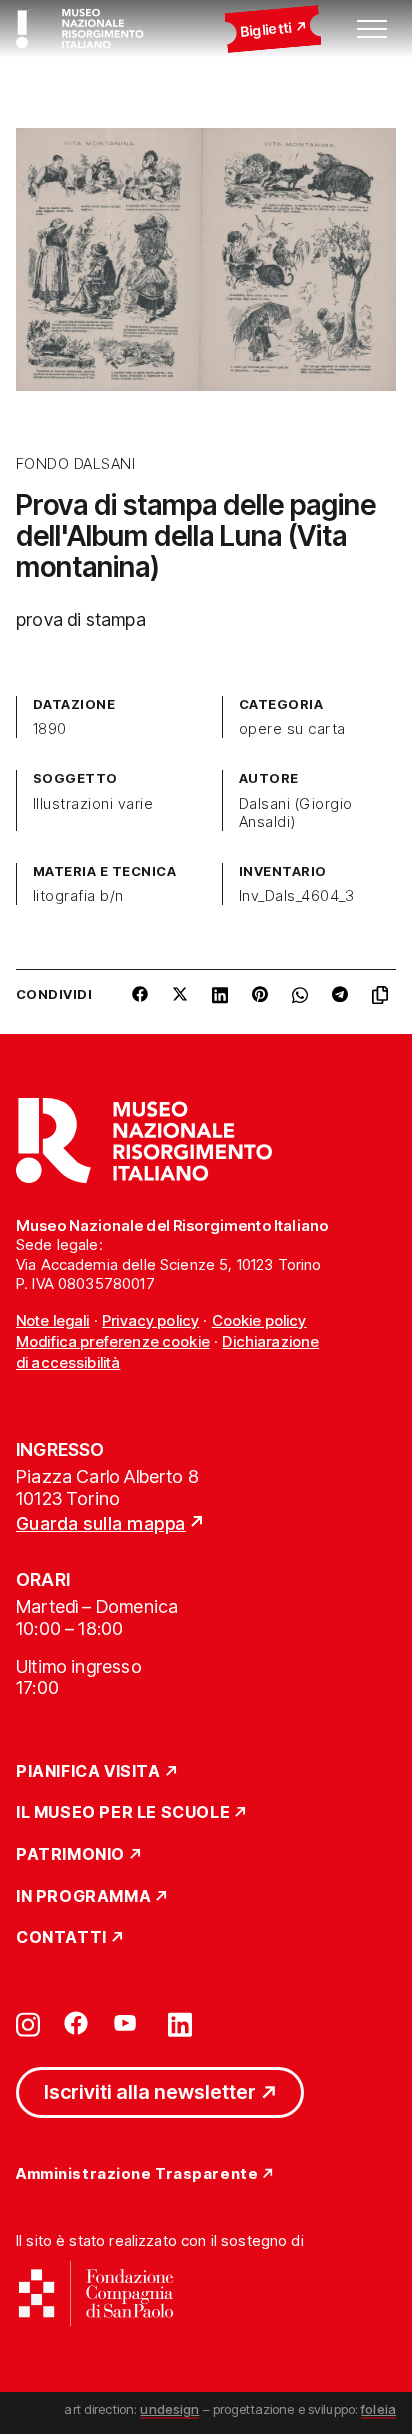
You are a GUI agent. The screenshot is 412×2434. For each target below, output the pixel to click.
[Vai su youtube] (128, 2023)
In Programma (83, 1897)
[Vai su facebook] (76, 2023)
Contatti (61, 1938)
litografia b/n (78, 896)
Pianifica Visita (88, 1772)
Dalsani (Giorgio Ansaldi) (296, 813)
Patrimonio (70, 1855)
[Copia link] (384, 1002)
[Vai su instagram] (28, 2023)
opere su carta (292, 729)
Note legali (53, 1320)
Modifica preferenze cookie (113, 1341)
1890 (50, 729)
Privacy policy (150, 1320)
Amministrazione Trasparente (137, 2174)
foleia (378, 2409)
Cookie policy (259, 1320)
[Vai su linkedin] (180, 2023)
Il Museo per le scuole (123, 1813)
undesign (169, 2409)
